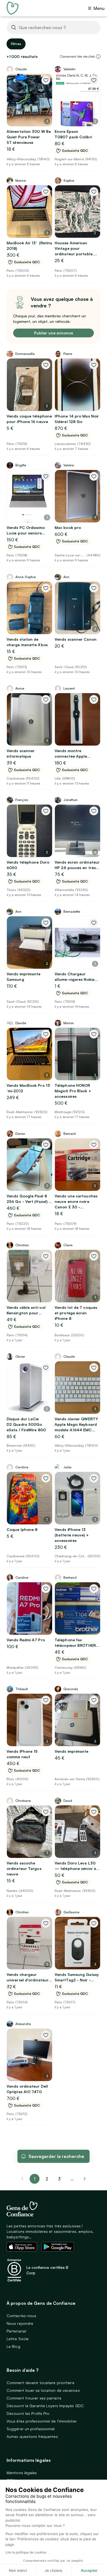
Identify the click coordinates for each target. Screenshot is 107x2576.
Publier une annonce (54, 333)
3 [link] (59, 2179)
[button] (98, 57)
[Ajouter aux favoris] (46, 80)
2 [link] (47, 2179)
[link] (85, 2179)
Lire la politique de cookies (26, 2552)
